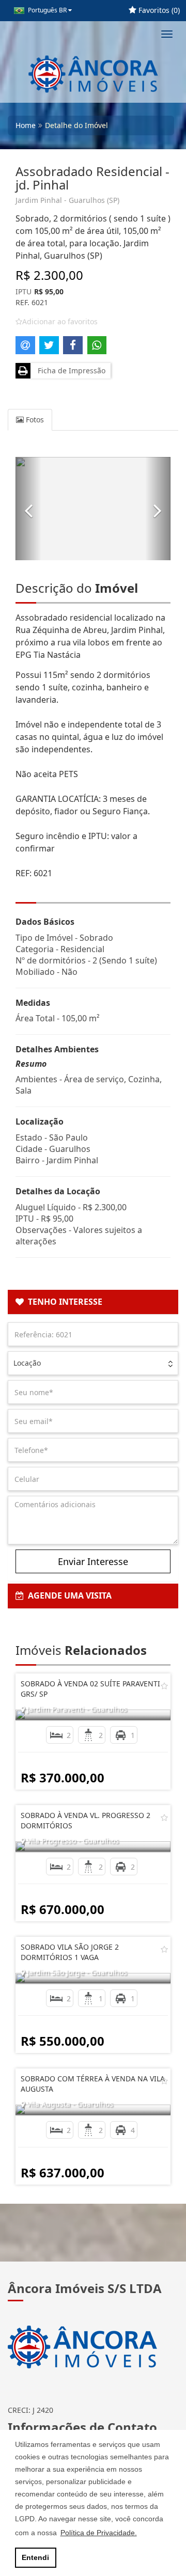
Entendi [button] (35, 2557)
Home (26, 125)
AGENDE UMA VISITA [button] (68, 1595)
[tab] (93, 1302)
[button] (28, 509)
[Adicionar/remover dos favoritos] (164, 1686)
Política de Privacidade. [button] (99, 2533)
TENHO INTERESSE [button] (63, 1302)
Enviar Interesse (93, 1561)
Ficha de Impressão (69, 370)
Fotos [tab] (34, 420)
